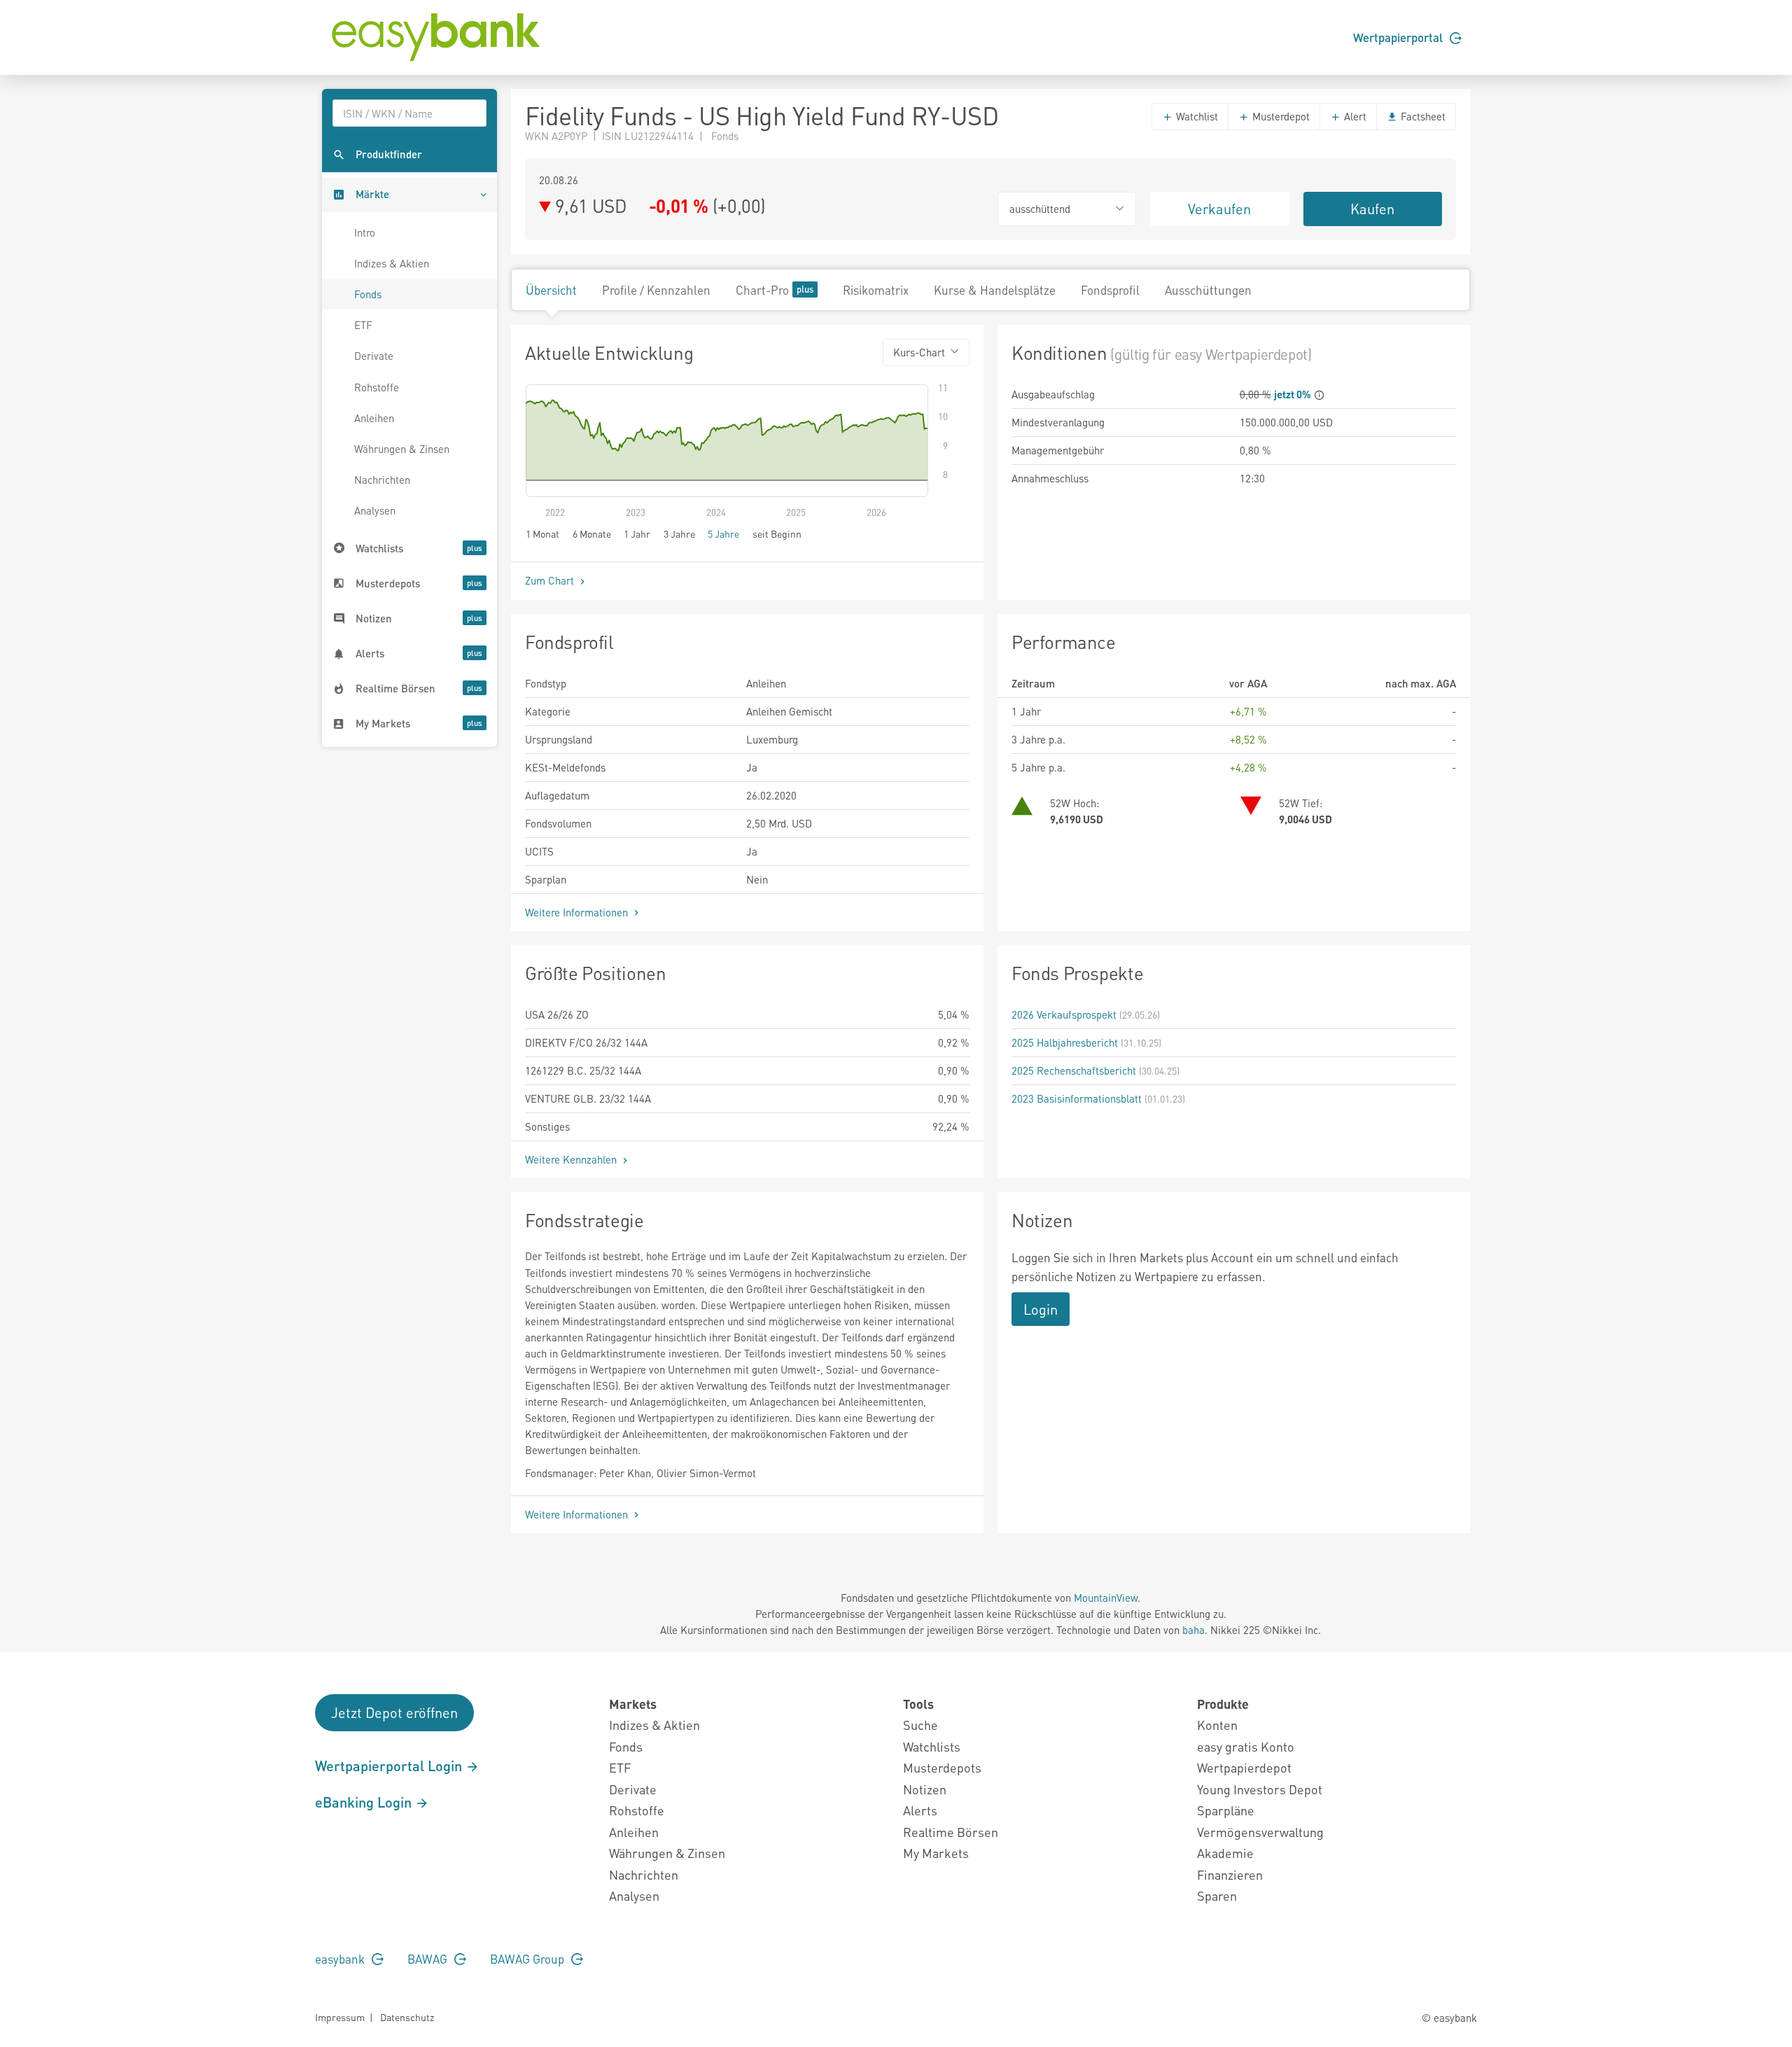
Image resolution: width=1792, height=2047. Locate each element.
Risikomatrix (876, 290)
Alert (1354, 116)
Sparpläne (1226, 1810)
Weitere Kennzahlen (572, 1159)
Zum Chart (551, 580)
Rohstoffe (377, 387)
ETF (363, 325)
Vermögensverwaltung (1260, 1832)
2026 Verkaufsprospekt (1064, 1014)
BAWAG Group (528, 1959)
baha (1193, 1630)
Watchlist (1196, 116)
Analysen (375, 510)
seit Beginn (777, 533)
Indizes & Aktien (392, 263)
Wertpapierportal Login (390, 1766)
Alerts (920, 1810)
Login (1041, 1309)
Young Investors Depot (1260, 1789)
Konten (1217, 1725)
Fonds (368, 294)
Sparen (1217, 1895)
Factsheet (1422, 116)
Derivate (374, 356)
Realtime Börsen (951, 1832)
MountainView (1106, 1598)
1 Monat (542, 533)
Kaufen (1372, 209)
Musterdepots (942, 1767)
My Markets (936, 1853)
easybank (341, 1959)
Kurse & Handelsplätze (995, 290)
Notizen (925, 1789)
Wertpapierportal (1399, 37)
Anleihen (374, 418)
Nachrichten (382, 480)
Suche (920, 1725)
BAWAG (429, 1959)
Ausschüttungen (1208, 290)
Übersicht (551, 290)
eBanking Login (365, 1802)
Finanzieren (1230, 1874)
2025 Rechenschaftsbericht (1074, 1070)
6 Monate (592, 533)
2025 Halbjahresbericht (1065, 1042)
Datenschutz (407, 2017)
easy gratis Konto (1246, 1746)
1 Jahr (637, 533)
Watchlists (932, 1746)
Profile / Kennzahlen (656, 290)
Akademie (1225, 1853)
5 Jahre (723, 533)
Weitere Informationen (578, 912)
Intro (365, 232)
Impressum (340, 2017)
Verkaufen (1219, 209)
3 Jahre (679, 533)
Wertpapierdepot (1244, 1767)
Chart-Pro (762, 290)
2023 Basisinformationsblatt (1077, 1098)
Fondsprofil (1110, 290)
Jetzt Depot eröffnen (394, 1712)
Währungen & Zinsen (402, 449)
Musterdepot (1280, 116)
